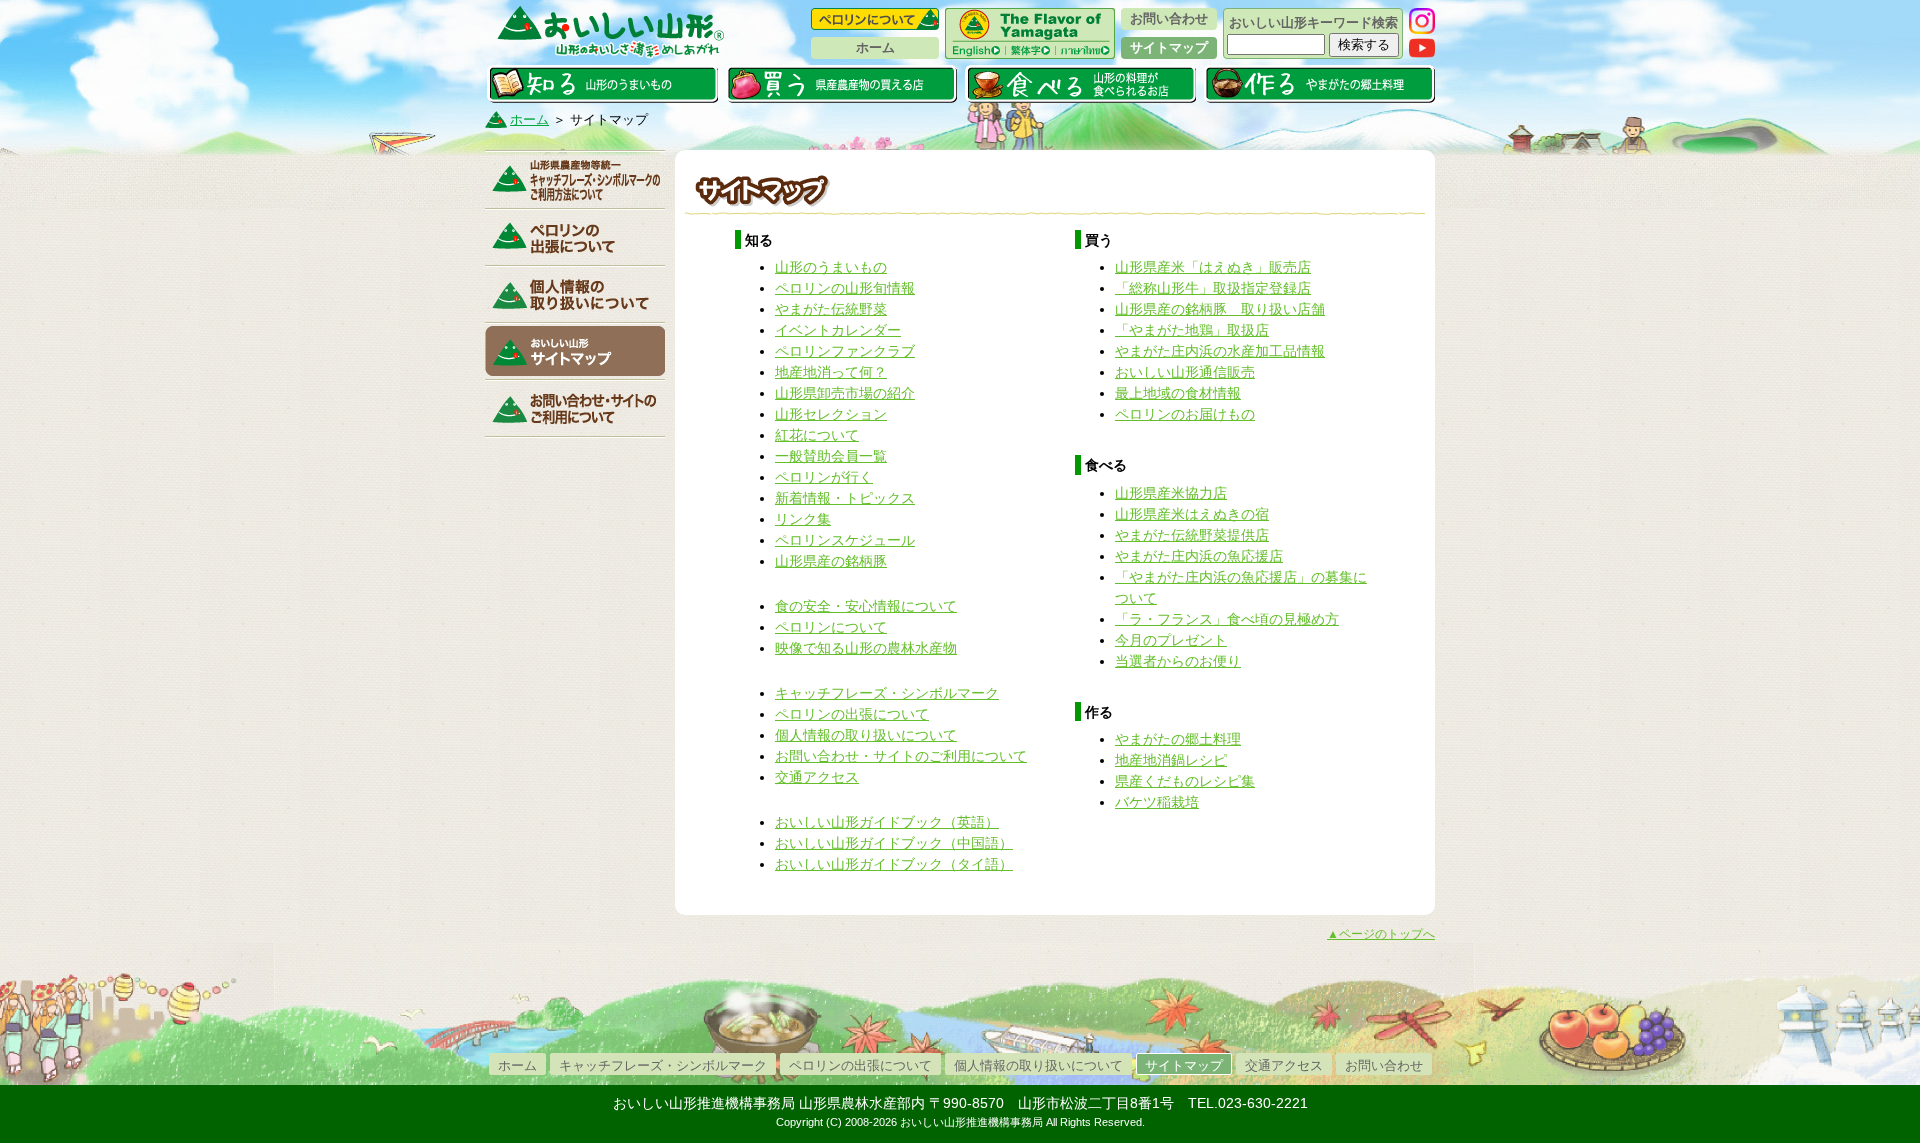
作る (1319, 84)
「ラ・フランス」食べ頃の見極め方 (1227, 619)
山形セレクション (831, 414)
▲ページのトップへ (1381, 934)
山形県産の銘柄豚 (831, 561)
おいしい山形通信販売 (1185, 372)
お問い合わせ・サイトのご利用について (901, 756)
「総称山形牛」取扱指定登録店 (1213, 288)
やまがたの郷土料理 (1178, 739)
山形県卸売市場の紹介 (845, 393)
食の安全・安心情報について (866, 606)
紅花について (817, 435)
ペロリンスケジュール (845, 540)
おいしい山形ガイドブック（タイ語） (894, 864)
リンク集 (803, 519)
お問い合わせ (1169, 18)
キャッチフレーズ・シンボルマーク (575, 180)
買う (841, 84)
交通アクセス (817, 777)
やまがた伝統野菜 (831, 309)
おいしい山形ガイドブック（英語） (887, 822)
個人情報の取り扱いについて (575, 294)
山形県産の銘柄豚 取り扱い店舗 (1220, 309)
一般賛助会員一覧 (831, 456)
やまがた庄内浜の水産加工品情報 (1220, 351)
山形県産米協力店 (1171, 493)
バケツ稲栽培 (1157, 802)
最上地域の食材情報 (1178, 393)
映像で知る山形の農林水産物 (866, 648)
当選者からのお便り (1178, 661)
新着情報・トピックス (845, 498)
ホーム (875, 47)
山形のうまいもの (831, 267)
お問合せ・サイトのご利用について (575, 408)
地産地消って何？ (831, 372)
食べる (1080, 84)
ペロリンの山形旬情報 (845, 288)
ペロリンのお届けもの (1185, 414)
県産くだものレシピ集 (1185, 781)
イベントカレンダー (838, 330)
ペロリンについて (875, 19)
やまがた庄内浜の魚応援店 (1199, 556)
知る (602, 84)
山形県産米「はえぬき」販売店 (1213, 267)
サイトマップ (1169, 47)
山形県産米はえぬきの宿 (1192, 514)
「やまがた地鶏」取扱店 (1192, 330)
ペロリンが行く (824, 477)
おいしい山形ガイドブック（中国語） (894, 843)
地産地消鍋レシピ (1171, 760)
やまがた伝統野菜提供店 (1192, 535)
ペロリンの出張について (575, 237)
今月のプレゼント (1171, 640)
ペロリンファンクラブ (845, 351)
